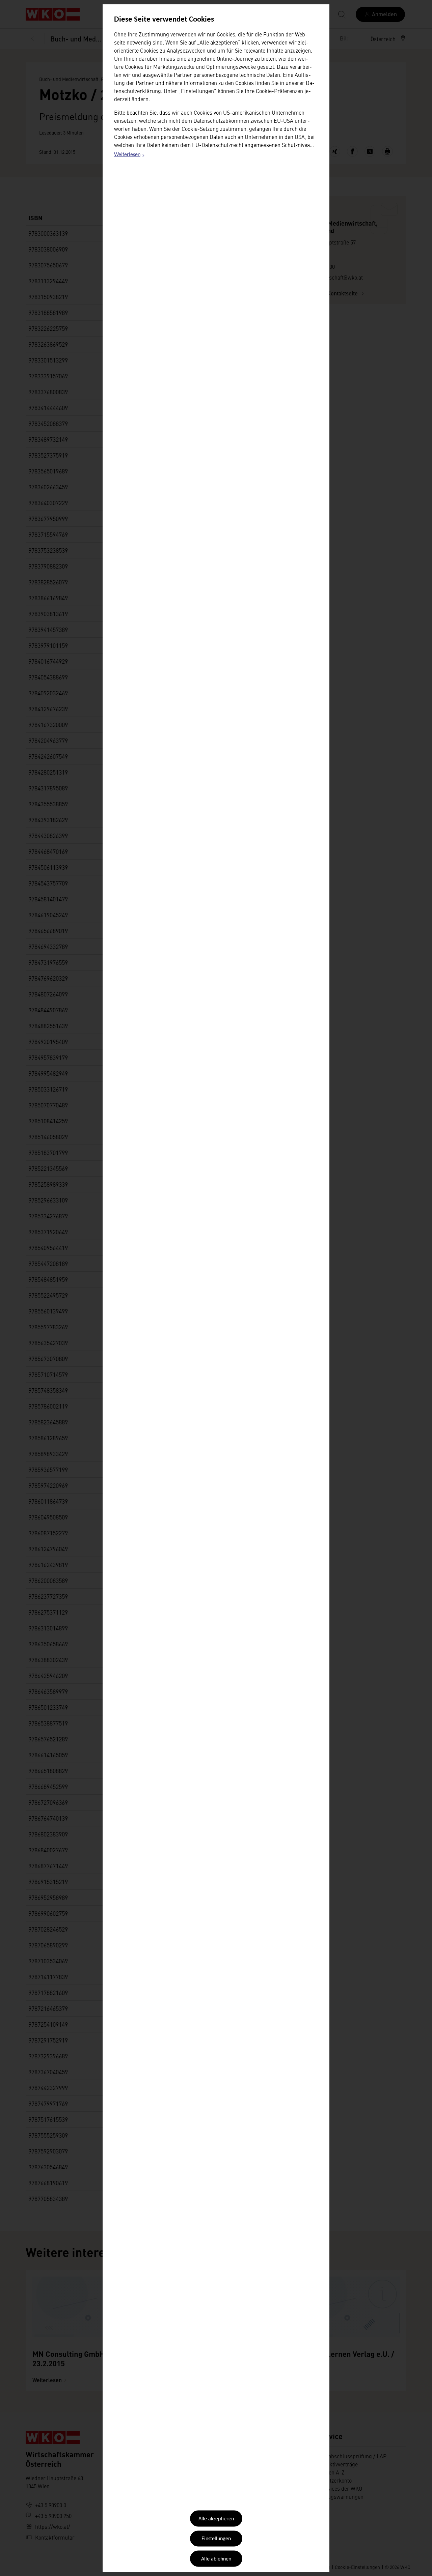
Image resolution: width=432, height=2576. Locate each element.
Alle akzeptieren (216, 2519)
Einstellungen (216, 2539)
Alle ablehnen (216, 2559)
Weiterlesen (130, 156)
